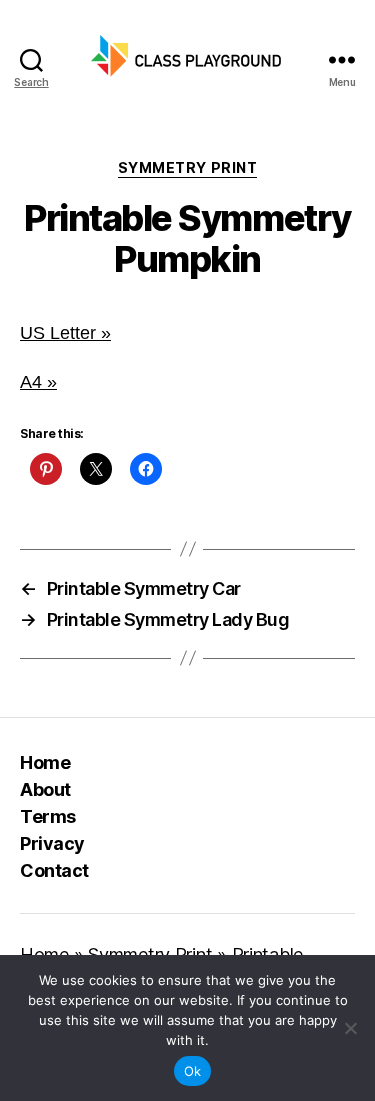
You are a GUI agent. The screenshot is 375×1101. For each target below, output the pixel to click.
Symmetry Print (187, 167)
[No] (350, 1028)
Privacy (52, 843)
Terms (48, 816)
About (45, 789)
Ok (193, 1071)
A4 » (38, 382)
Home (45, 762)
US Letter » (65, 333)
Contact (54, 870)
